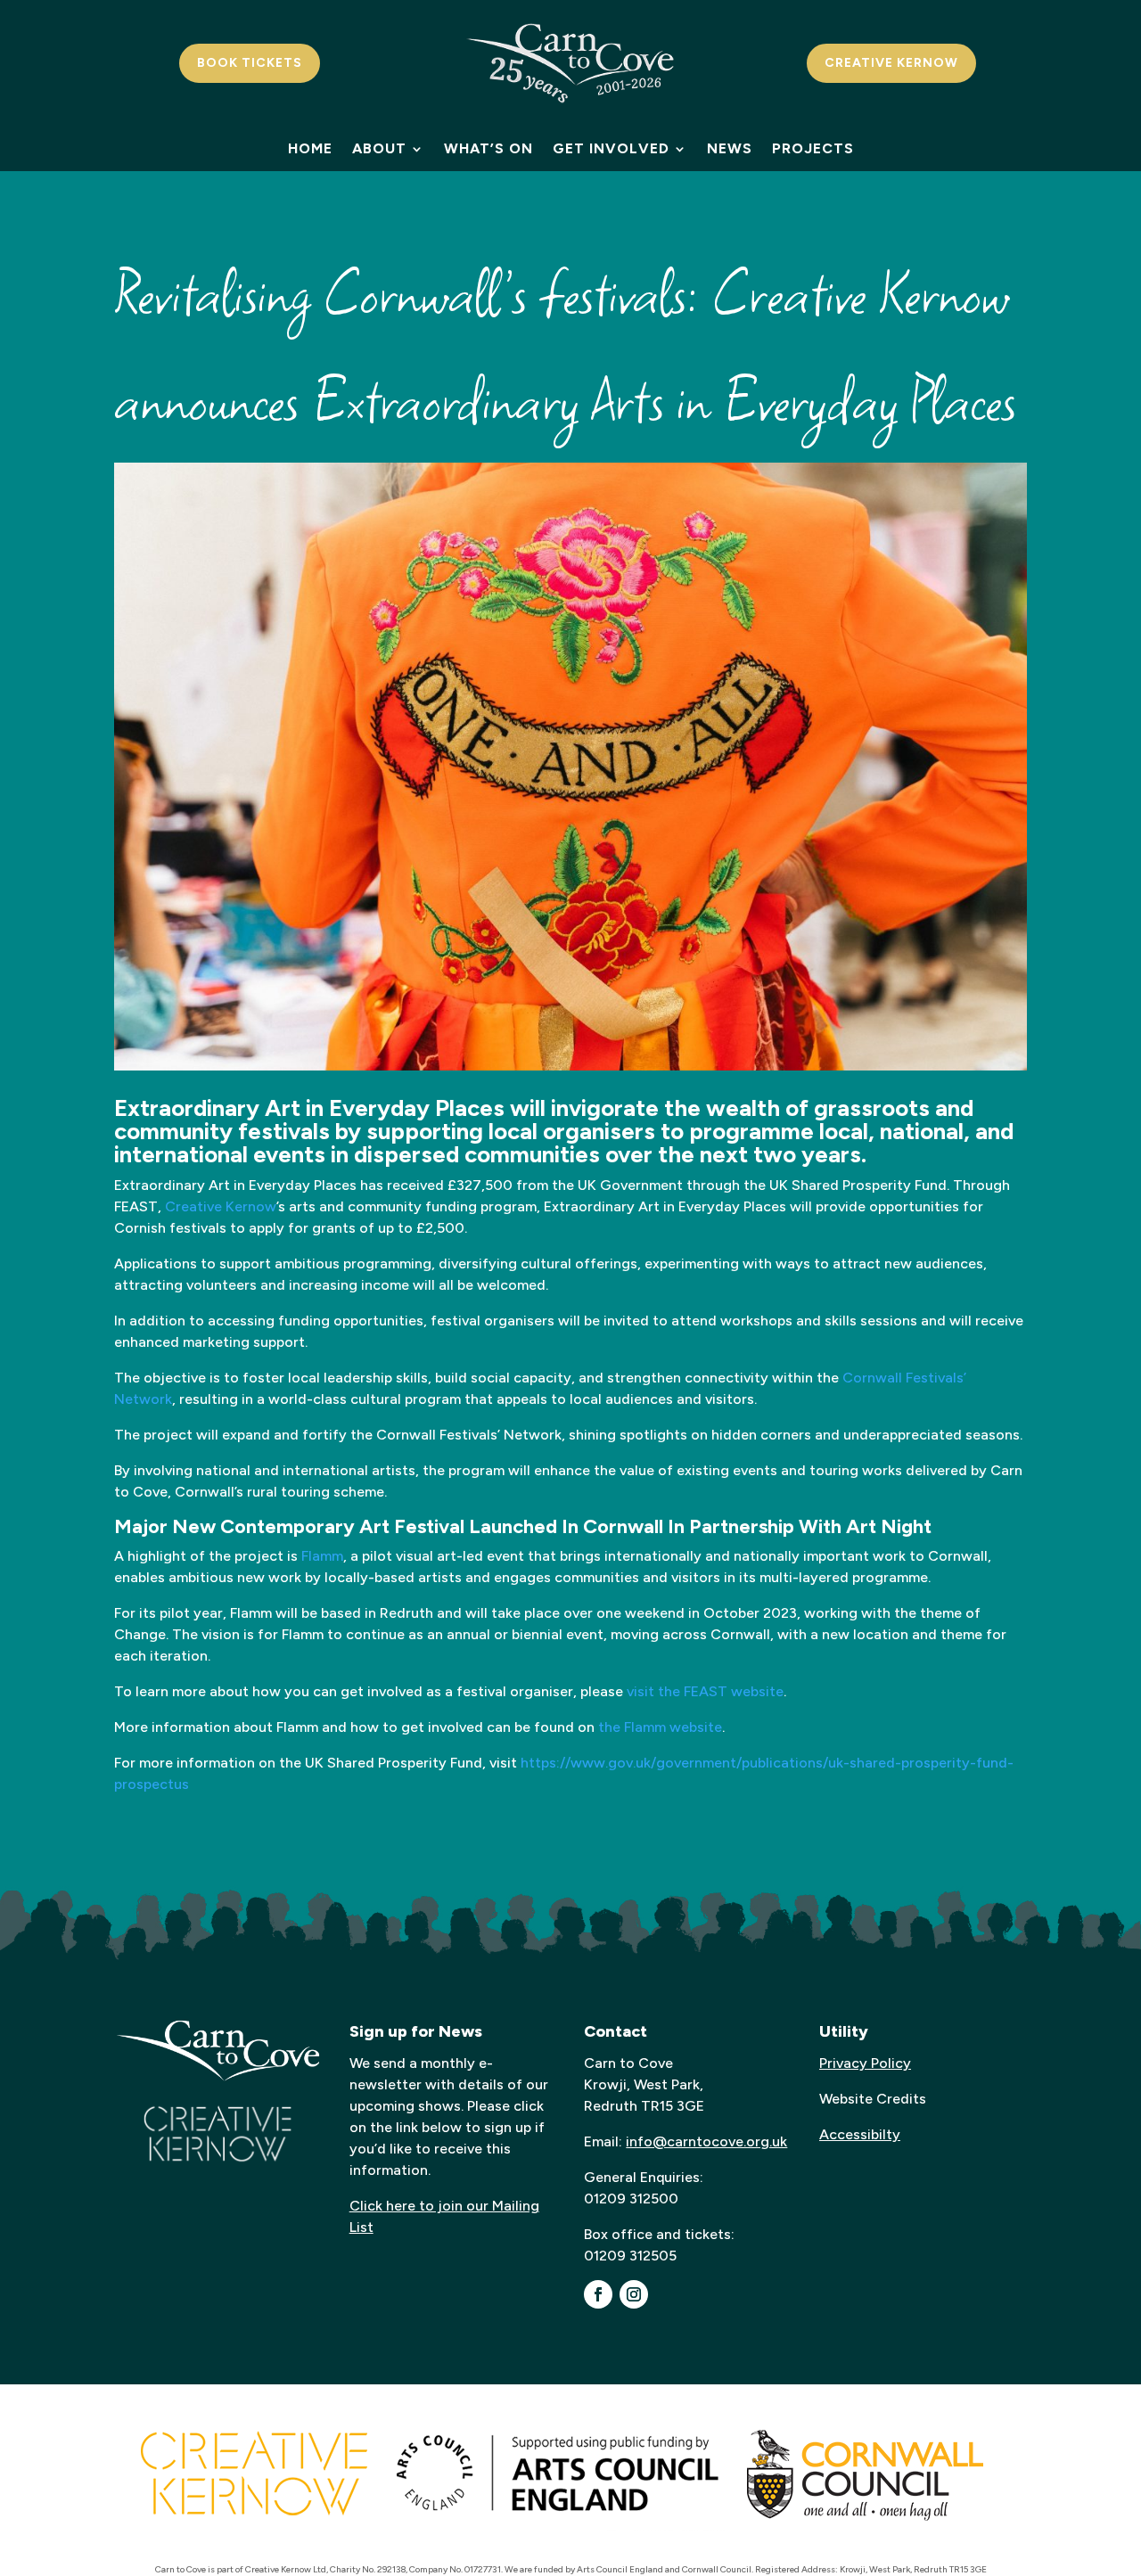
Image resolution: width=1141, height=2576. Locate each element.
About (379, 150)
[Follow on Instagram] (634, 2294)
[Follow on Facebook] (598, 2294)
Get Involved (611, 150)
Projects (813, 150)
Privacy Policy (865, 2063)
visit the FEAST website (705, 1691)
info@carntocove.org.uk (706, 2141)
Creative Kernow (891, 63)
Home (310, 150)
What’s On (488, 150)
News (730, 150)
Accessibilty (860, 2134)
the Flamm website (660, 1727)
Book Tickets (250, 63)
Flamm (322, 1556)
